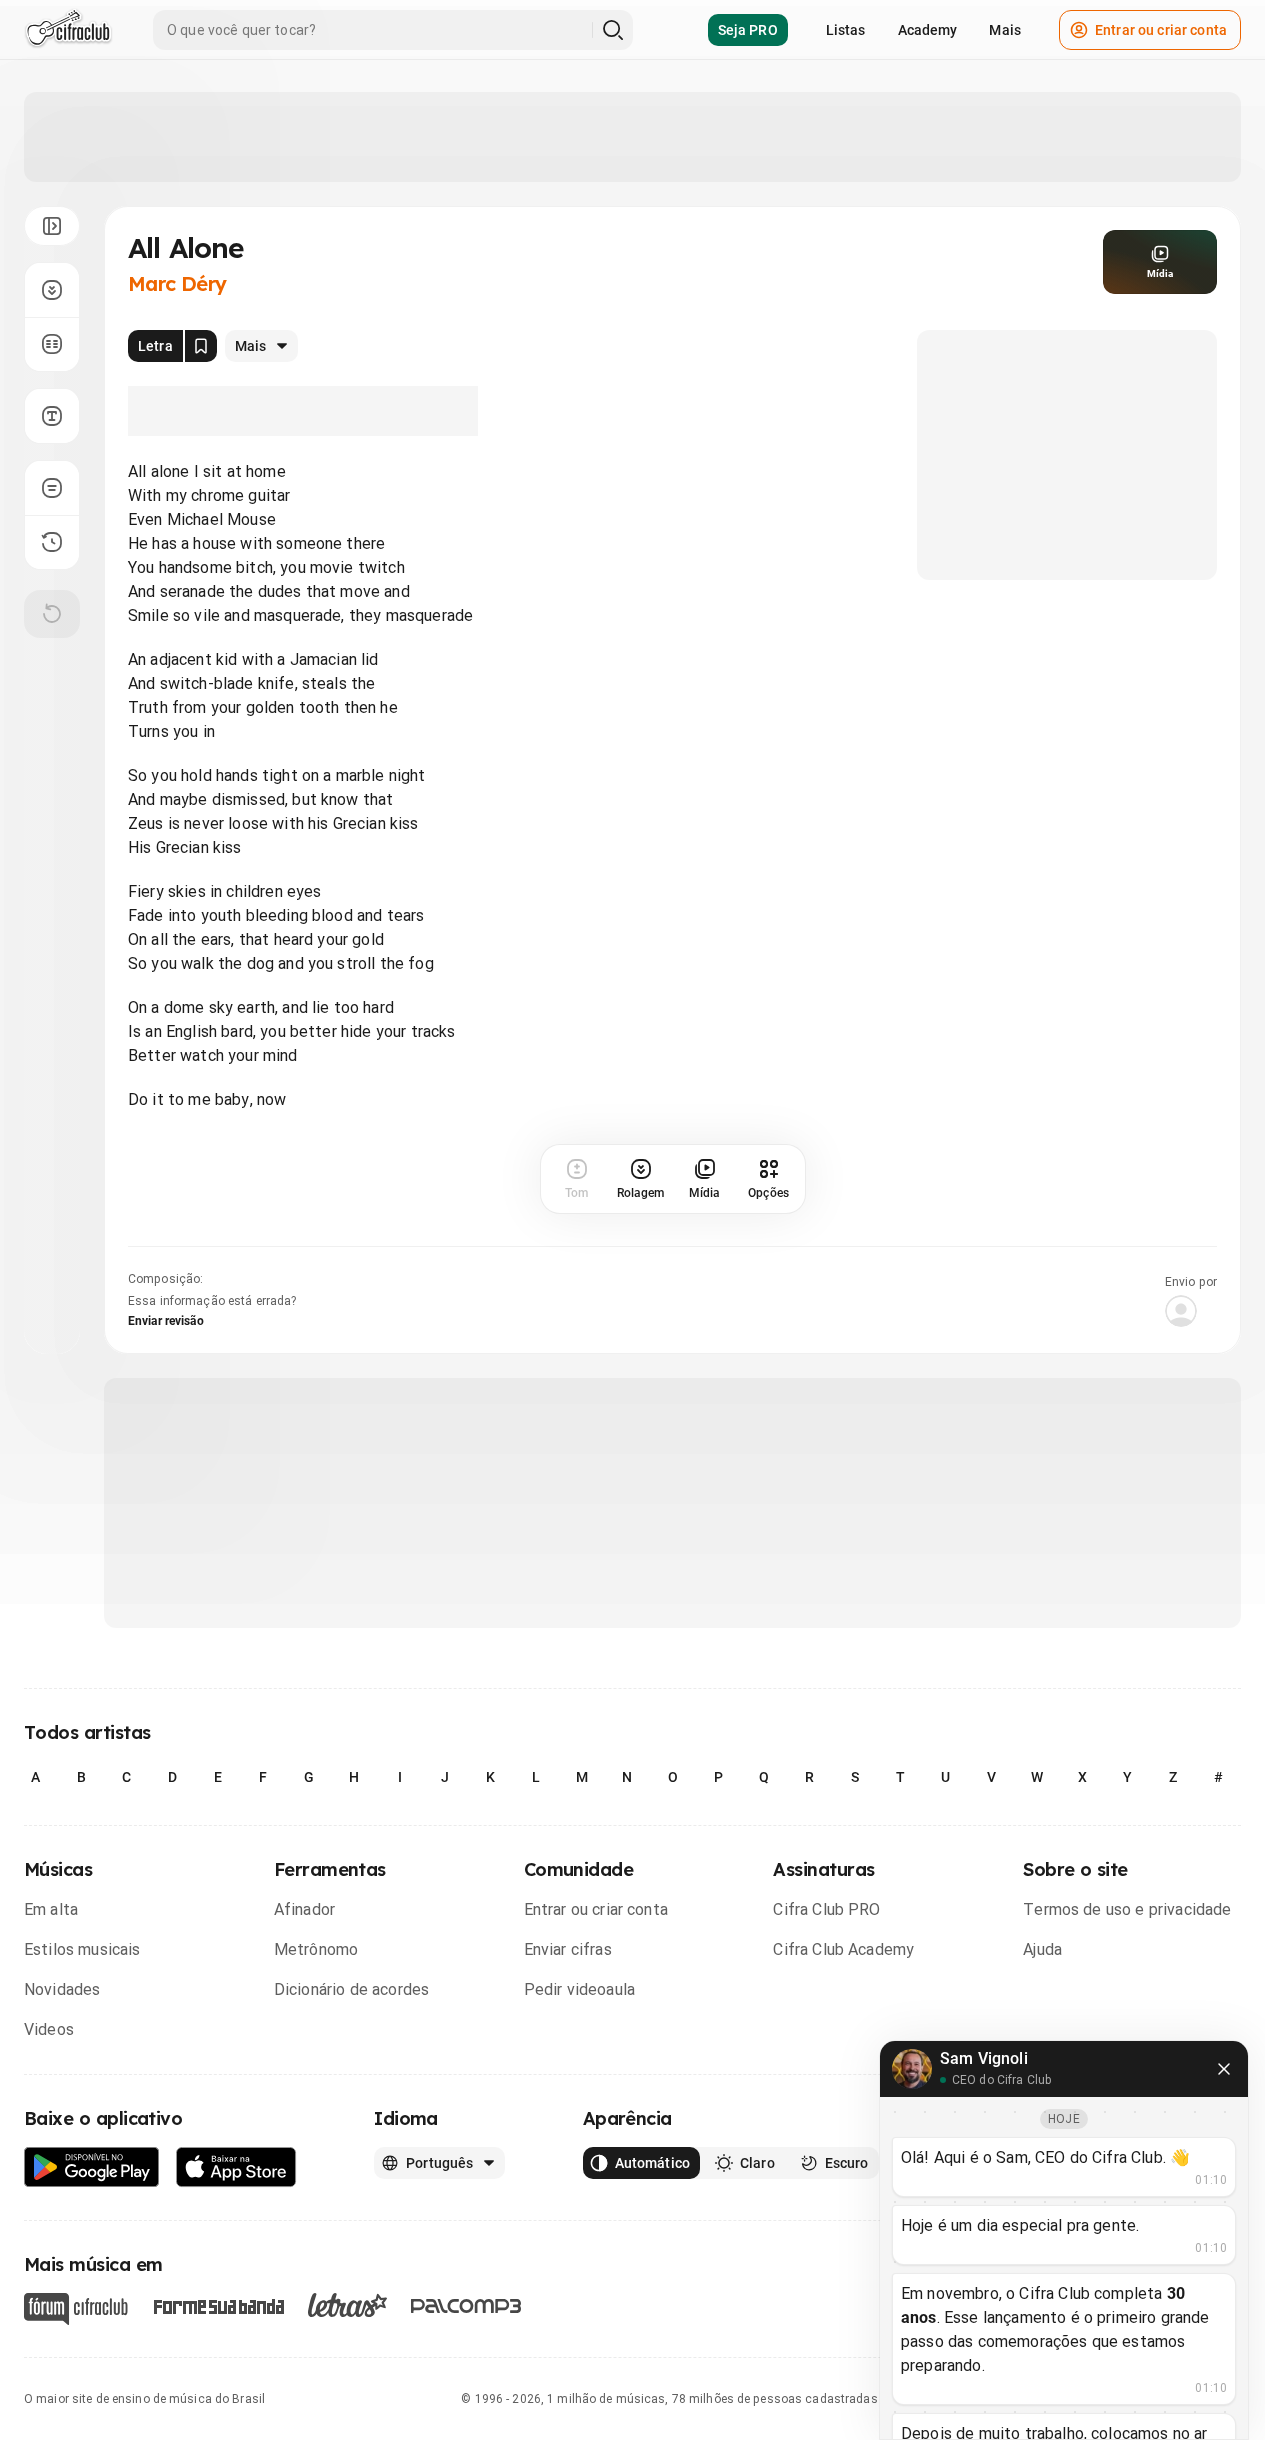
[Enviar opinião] (52, 488)
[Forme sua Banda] (218, 2305)
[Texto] (52, 416)
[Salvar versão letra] (201, 346)
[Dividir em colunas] (52, 344)
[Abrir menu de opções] (52, 226)
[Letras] (347, 2305)
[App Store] (236, 2167)
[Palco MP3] (466, 2306)
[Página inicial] (68, 30)
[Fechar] (1224, 2069)
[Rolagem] (52, 290)
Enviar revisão (166, 1321)
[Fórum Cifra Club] (76, 2309)
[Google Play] (92, 2167)
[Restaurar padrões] (52, 614)
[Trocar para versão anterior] (52, 542)
